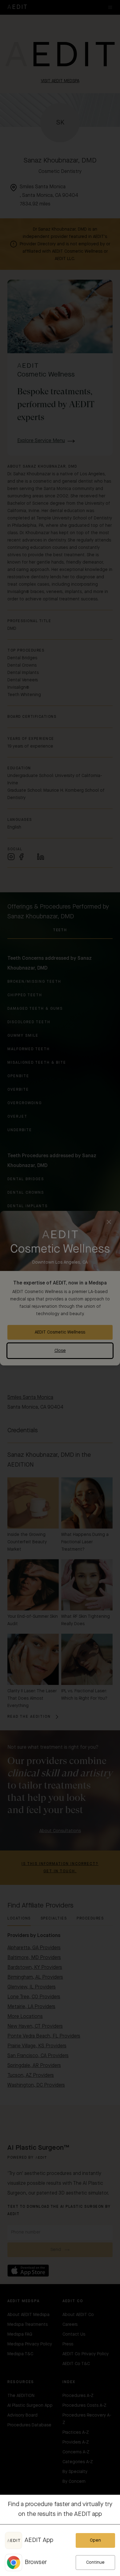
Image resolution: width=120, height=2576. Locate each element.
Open (95, 2540)
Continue (95, 2563)
